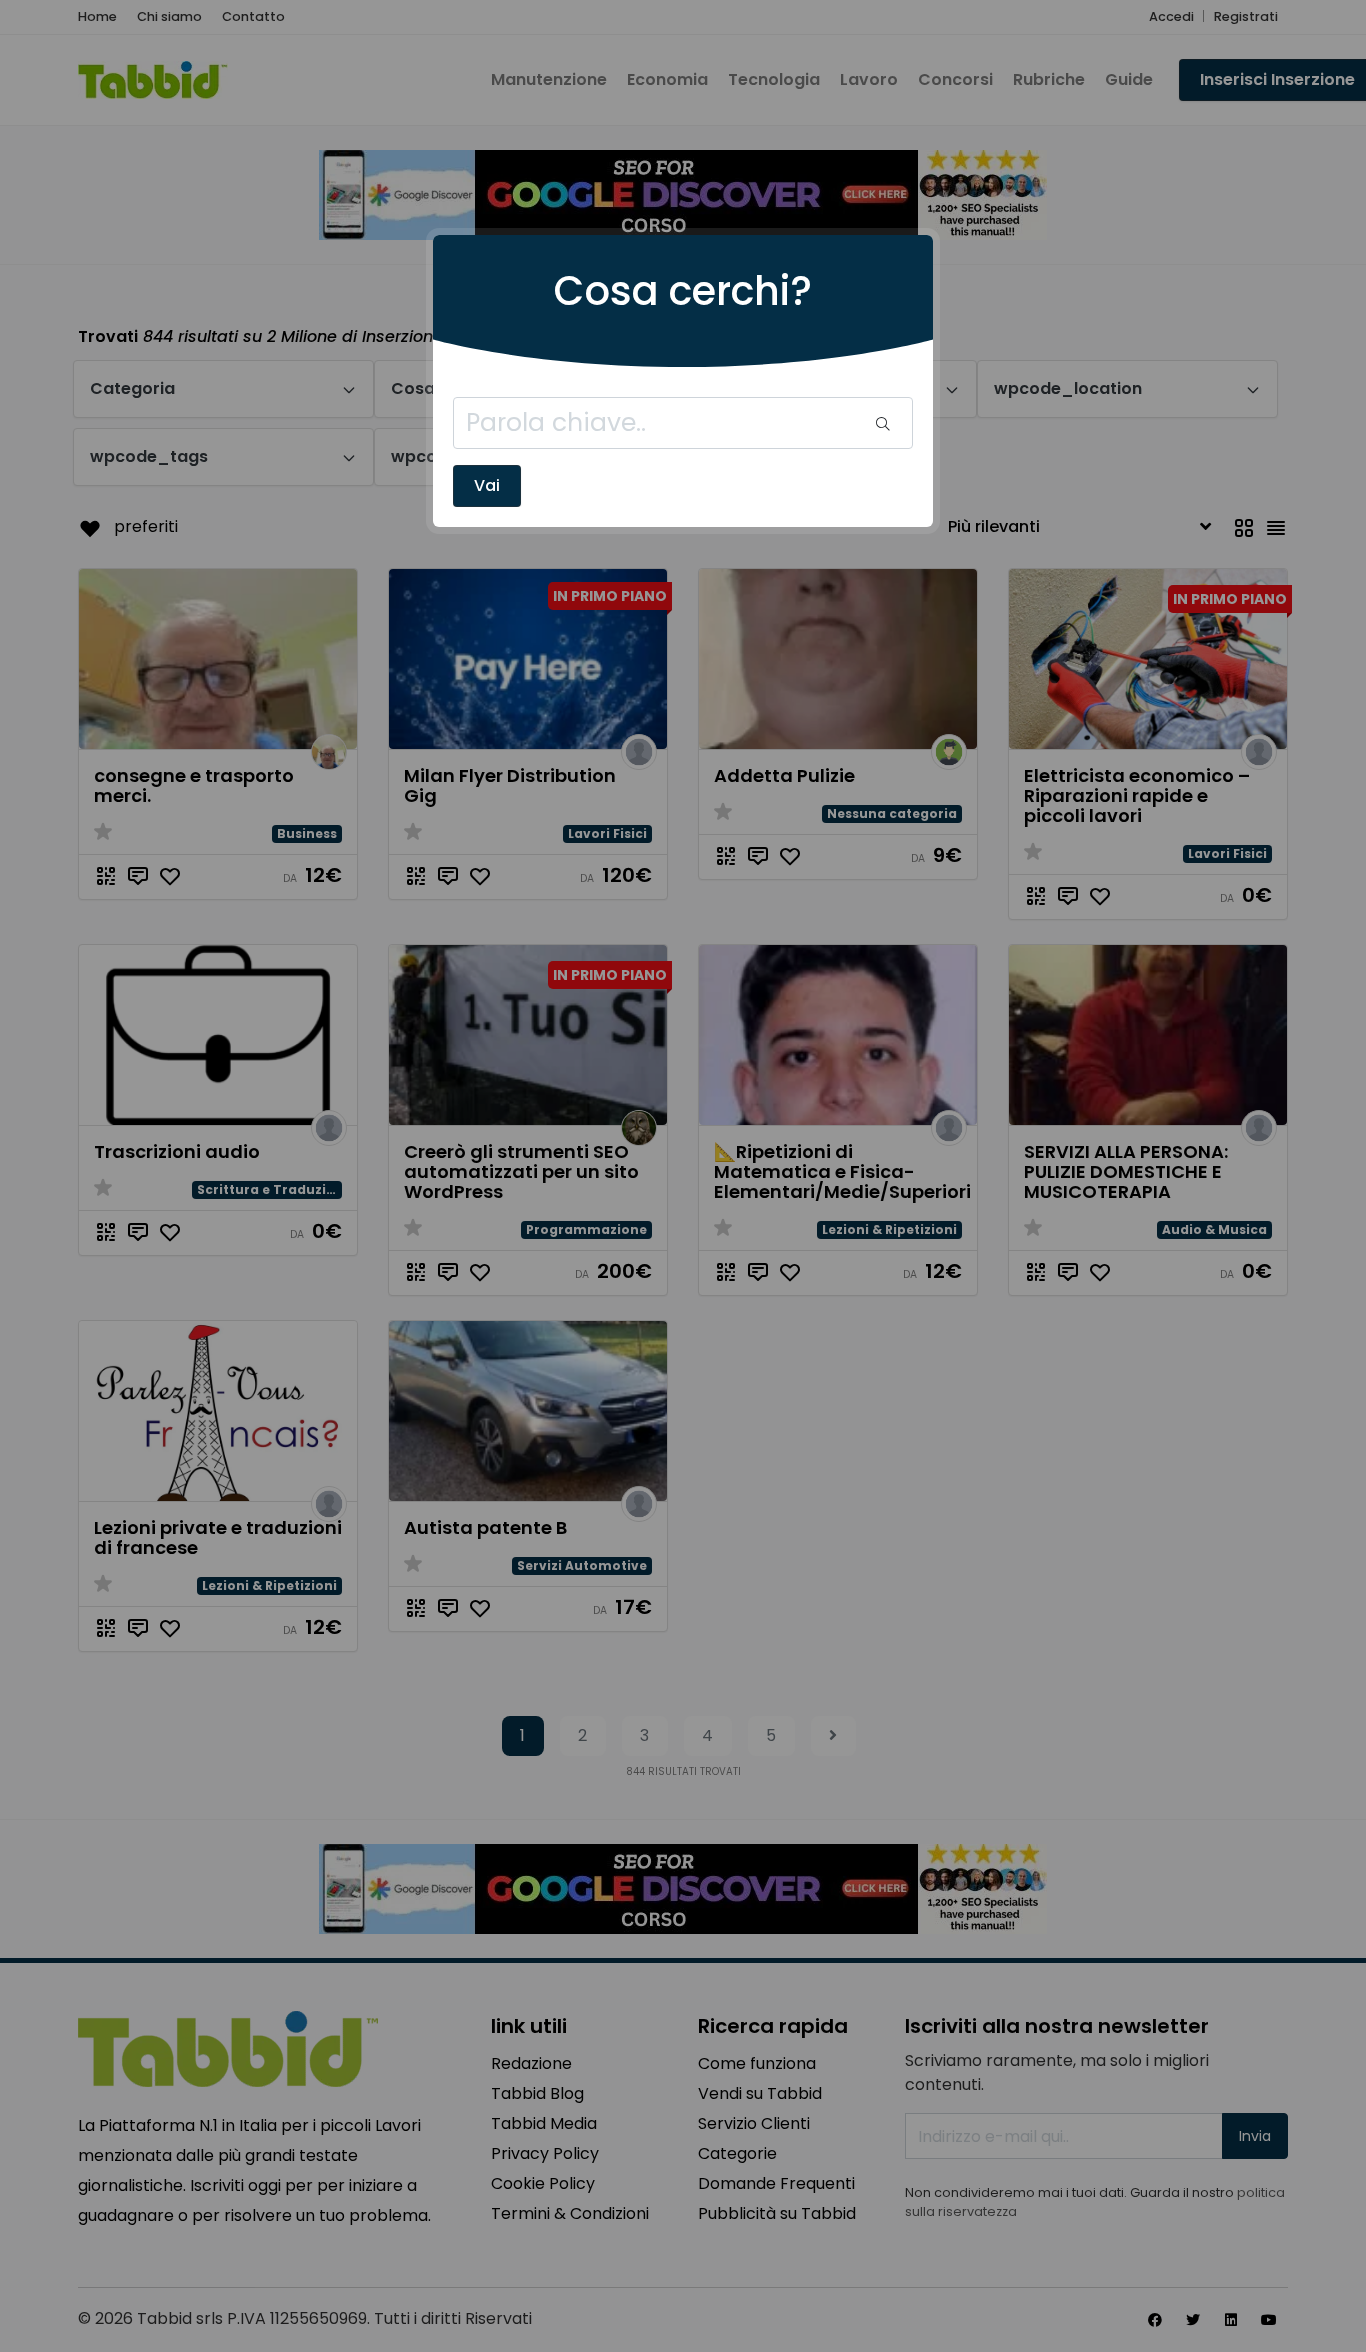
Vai (487, 485)
